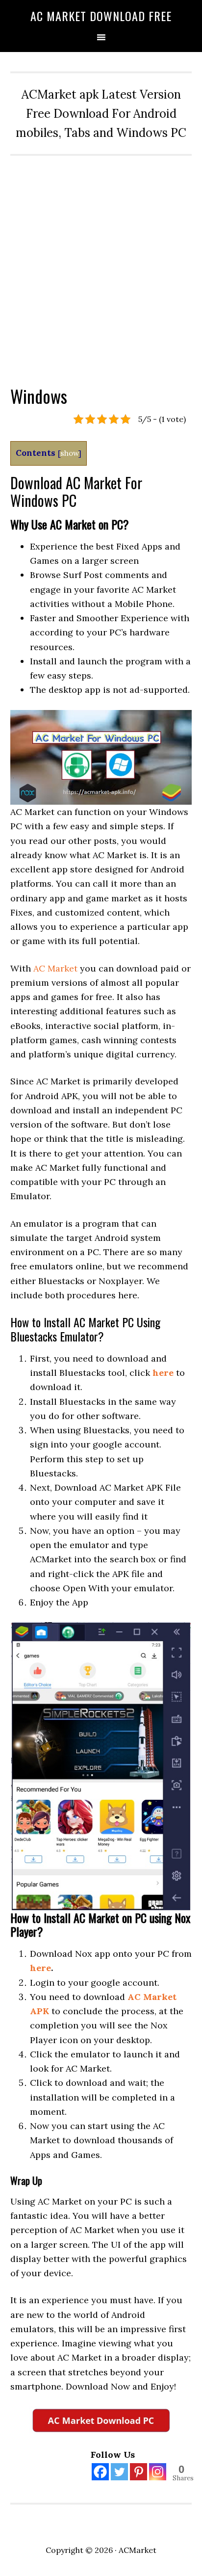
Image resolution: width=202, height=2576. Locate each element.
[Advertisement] (101, 262)
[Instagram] (158, 2472)
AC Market (55, 968)
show (69, 453)
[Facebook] (100, 2472)
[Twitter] (119, 2472)
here (163, 1373)
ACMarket (138, 2550)
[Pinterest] (139, 2472)
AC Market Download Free (101, 16)
